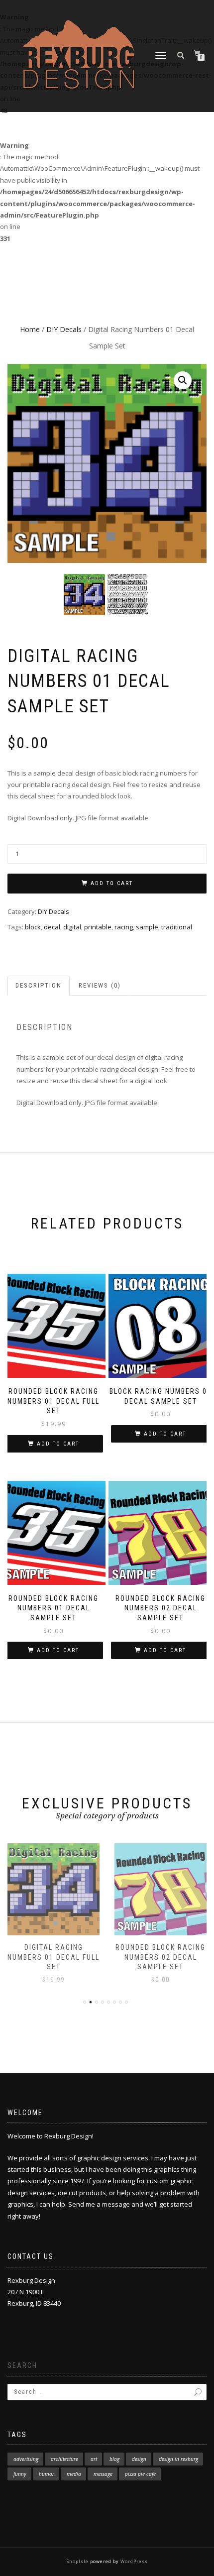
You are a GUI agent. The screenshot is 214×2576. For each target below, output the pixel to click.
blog (114, 2459)
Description (39, 985)
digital (72, 927)
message (103, 2474)
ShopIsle (78, 2561)
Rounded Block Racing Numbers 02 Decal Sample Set (160, 1957)
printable (98, 927)
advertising (26, 2459)
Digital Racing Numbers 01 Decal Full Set (53, 1957)
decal (52, 927)
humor (47, 2474)
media (74, 2474)
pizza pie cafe (140, 2474)
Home (30, 329)
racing (124, 927)
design (139, 2459)
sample (147, 927)
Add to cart (112, 883)
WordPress (133, 2561)
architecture (64, 2459)
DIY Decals (64, 329)
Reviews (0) (100, 985)
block (33, 927)
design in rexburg (178, 2459)
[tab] (39, 986)
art (94, 2459)
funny (20, 2474)
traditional (177, 927)
